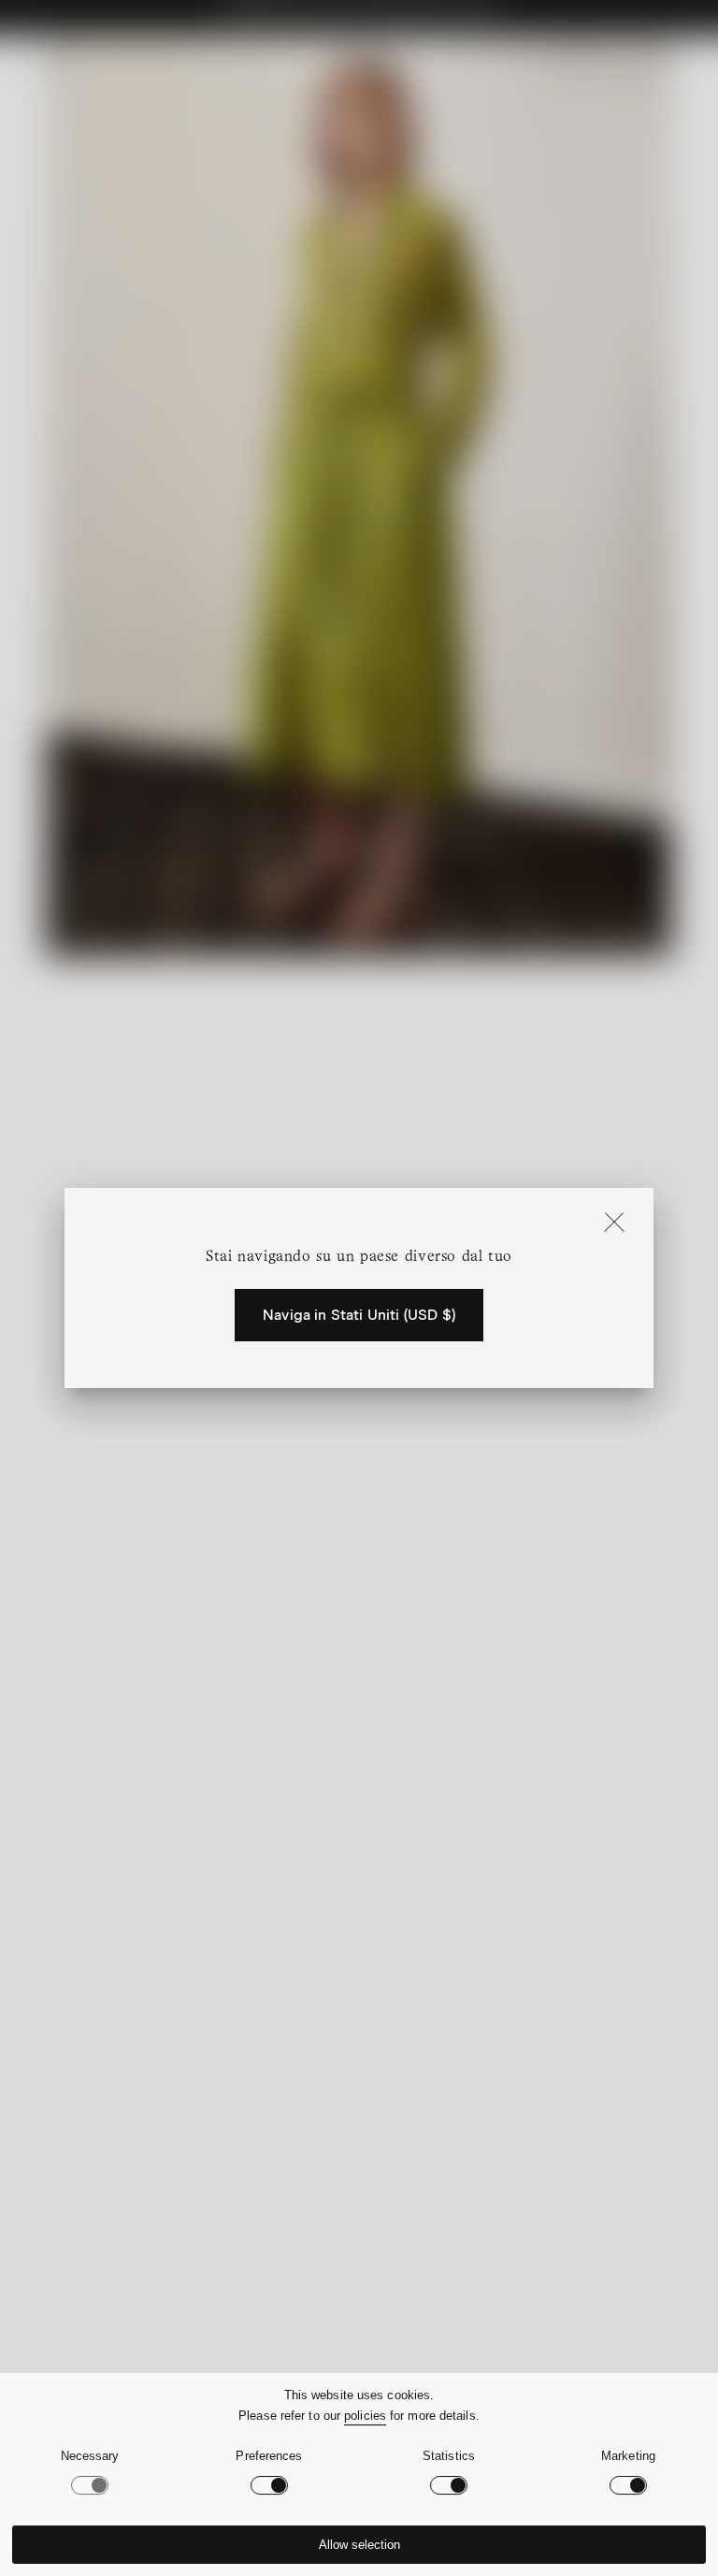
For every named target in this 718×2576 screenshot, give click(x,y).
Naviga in (359, 1315)
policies (365, 2416)
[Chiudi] (614, 1223)
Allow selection (359, 2545)
